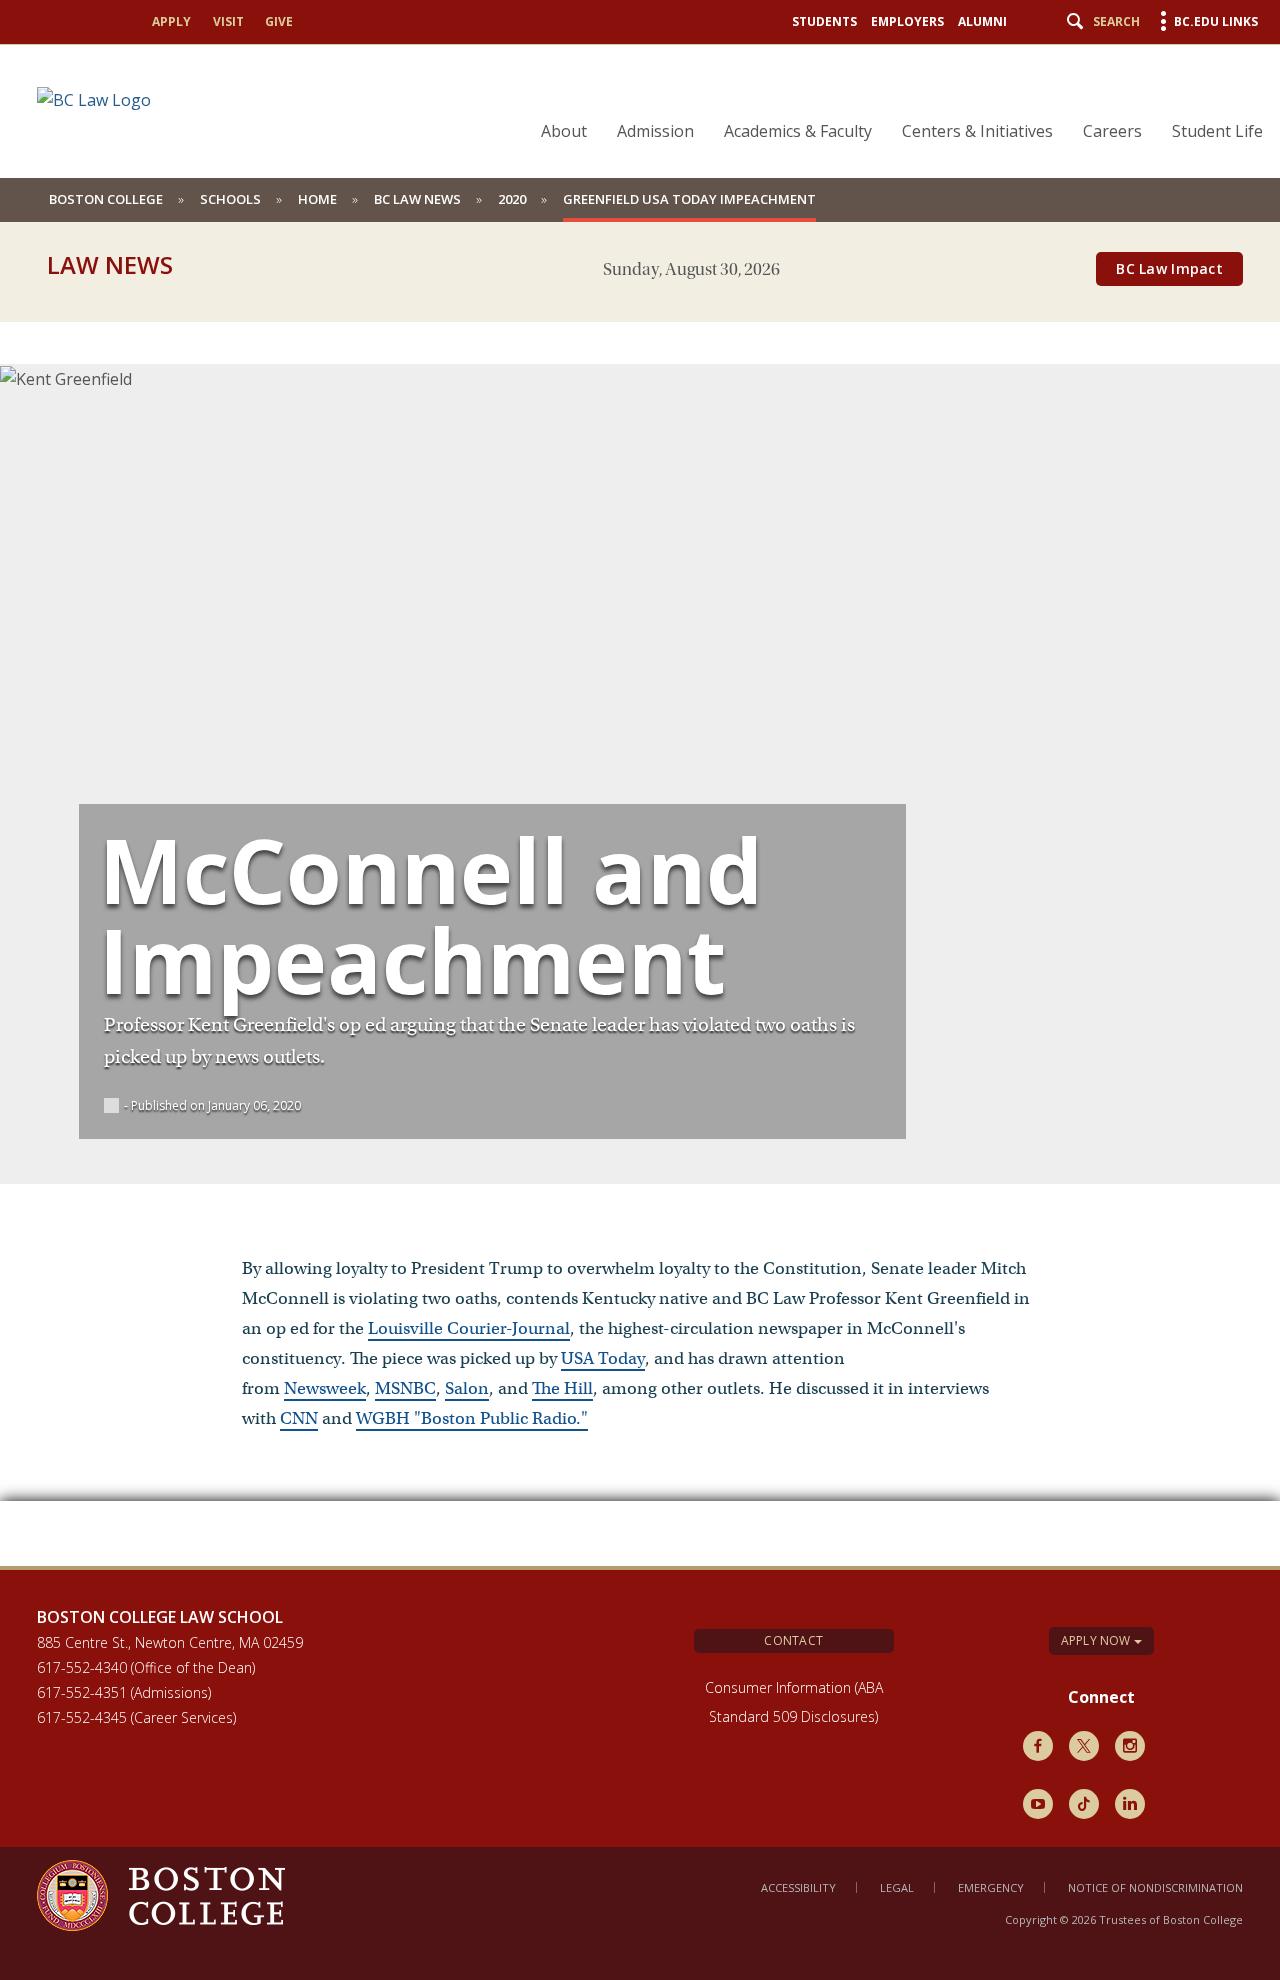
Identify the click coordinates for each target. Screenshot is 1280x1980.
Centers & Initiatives (977, 131)
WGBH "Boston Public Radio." (472, 1418)
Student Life (1217, 131)
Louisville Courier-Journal (469, 1328)
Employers (907, 21)
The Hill (562, 1388)
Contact (793, 1640)
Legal (897, 1887)
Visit (228, 21)
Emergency (991, 1887)
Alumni (982, 21)
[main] (640, 929)
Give (279, 21)
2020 (512, 199)
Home (317, 199)
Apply (171, 21)
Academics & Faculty (798, 131)
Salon (467, 1388)
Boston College (106, 199)
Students (824, 21)
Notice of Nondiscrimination (1155, 1887)
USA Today (603, 1358)
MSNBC (405, 1388)
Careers (1112, 131)
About (564, 131)
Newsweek (325, 1388)
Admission (655, 131)
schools (230, 199)
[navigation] (889, 96)
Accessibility (798, 1887)
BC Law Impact (1169, 268)
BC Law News (417, 199)
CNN (299, 1418)
